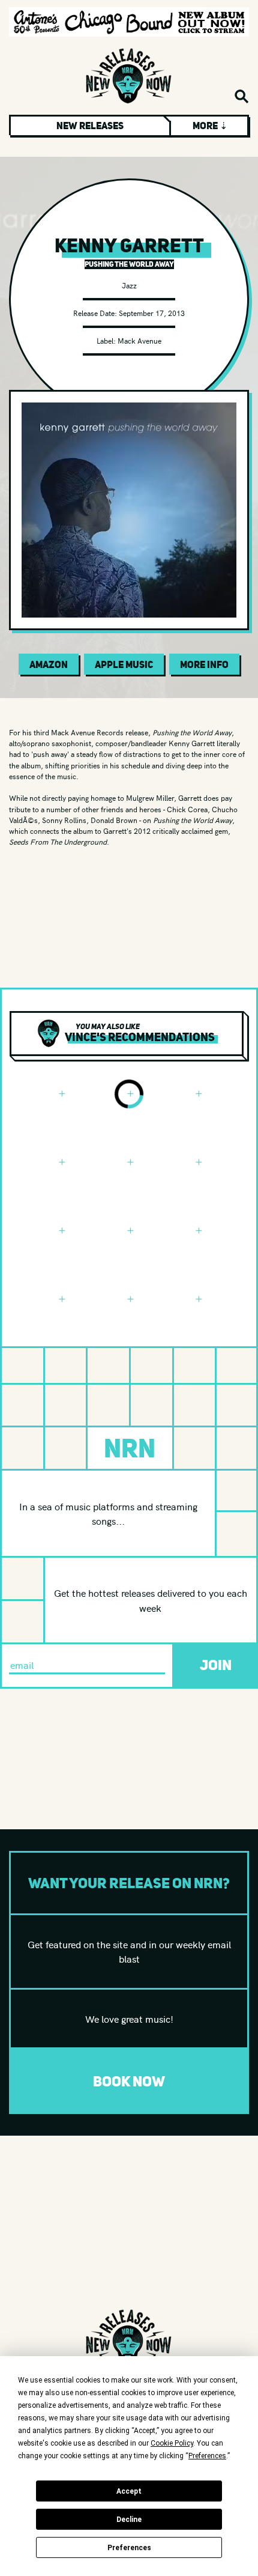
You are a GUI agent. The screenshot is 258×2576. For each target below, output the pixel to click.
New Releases (90, 126)
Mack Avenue (139, 340)
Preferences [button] (207, 2456)
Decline (129, 2520)
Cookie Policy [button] (172, 2443)
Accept (129, 2491)
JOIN (216, 1665)
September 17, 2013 (152, 313)
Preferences (129, 2548)
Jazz (129, 285)
